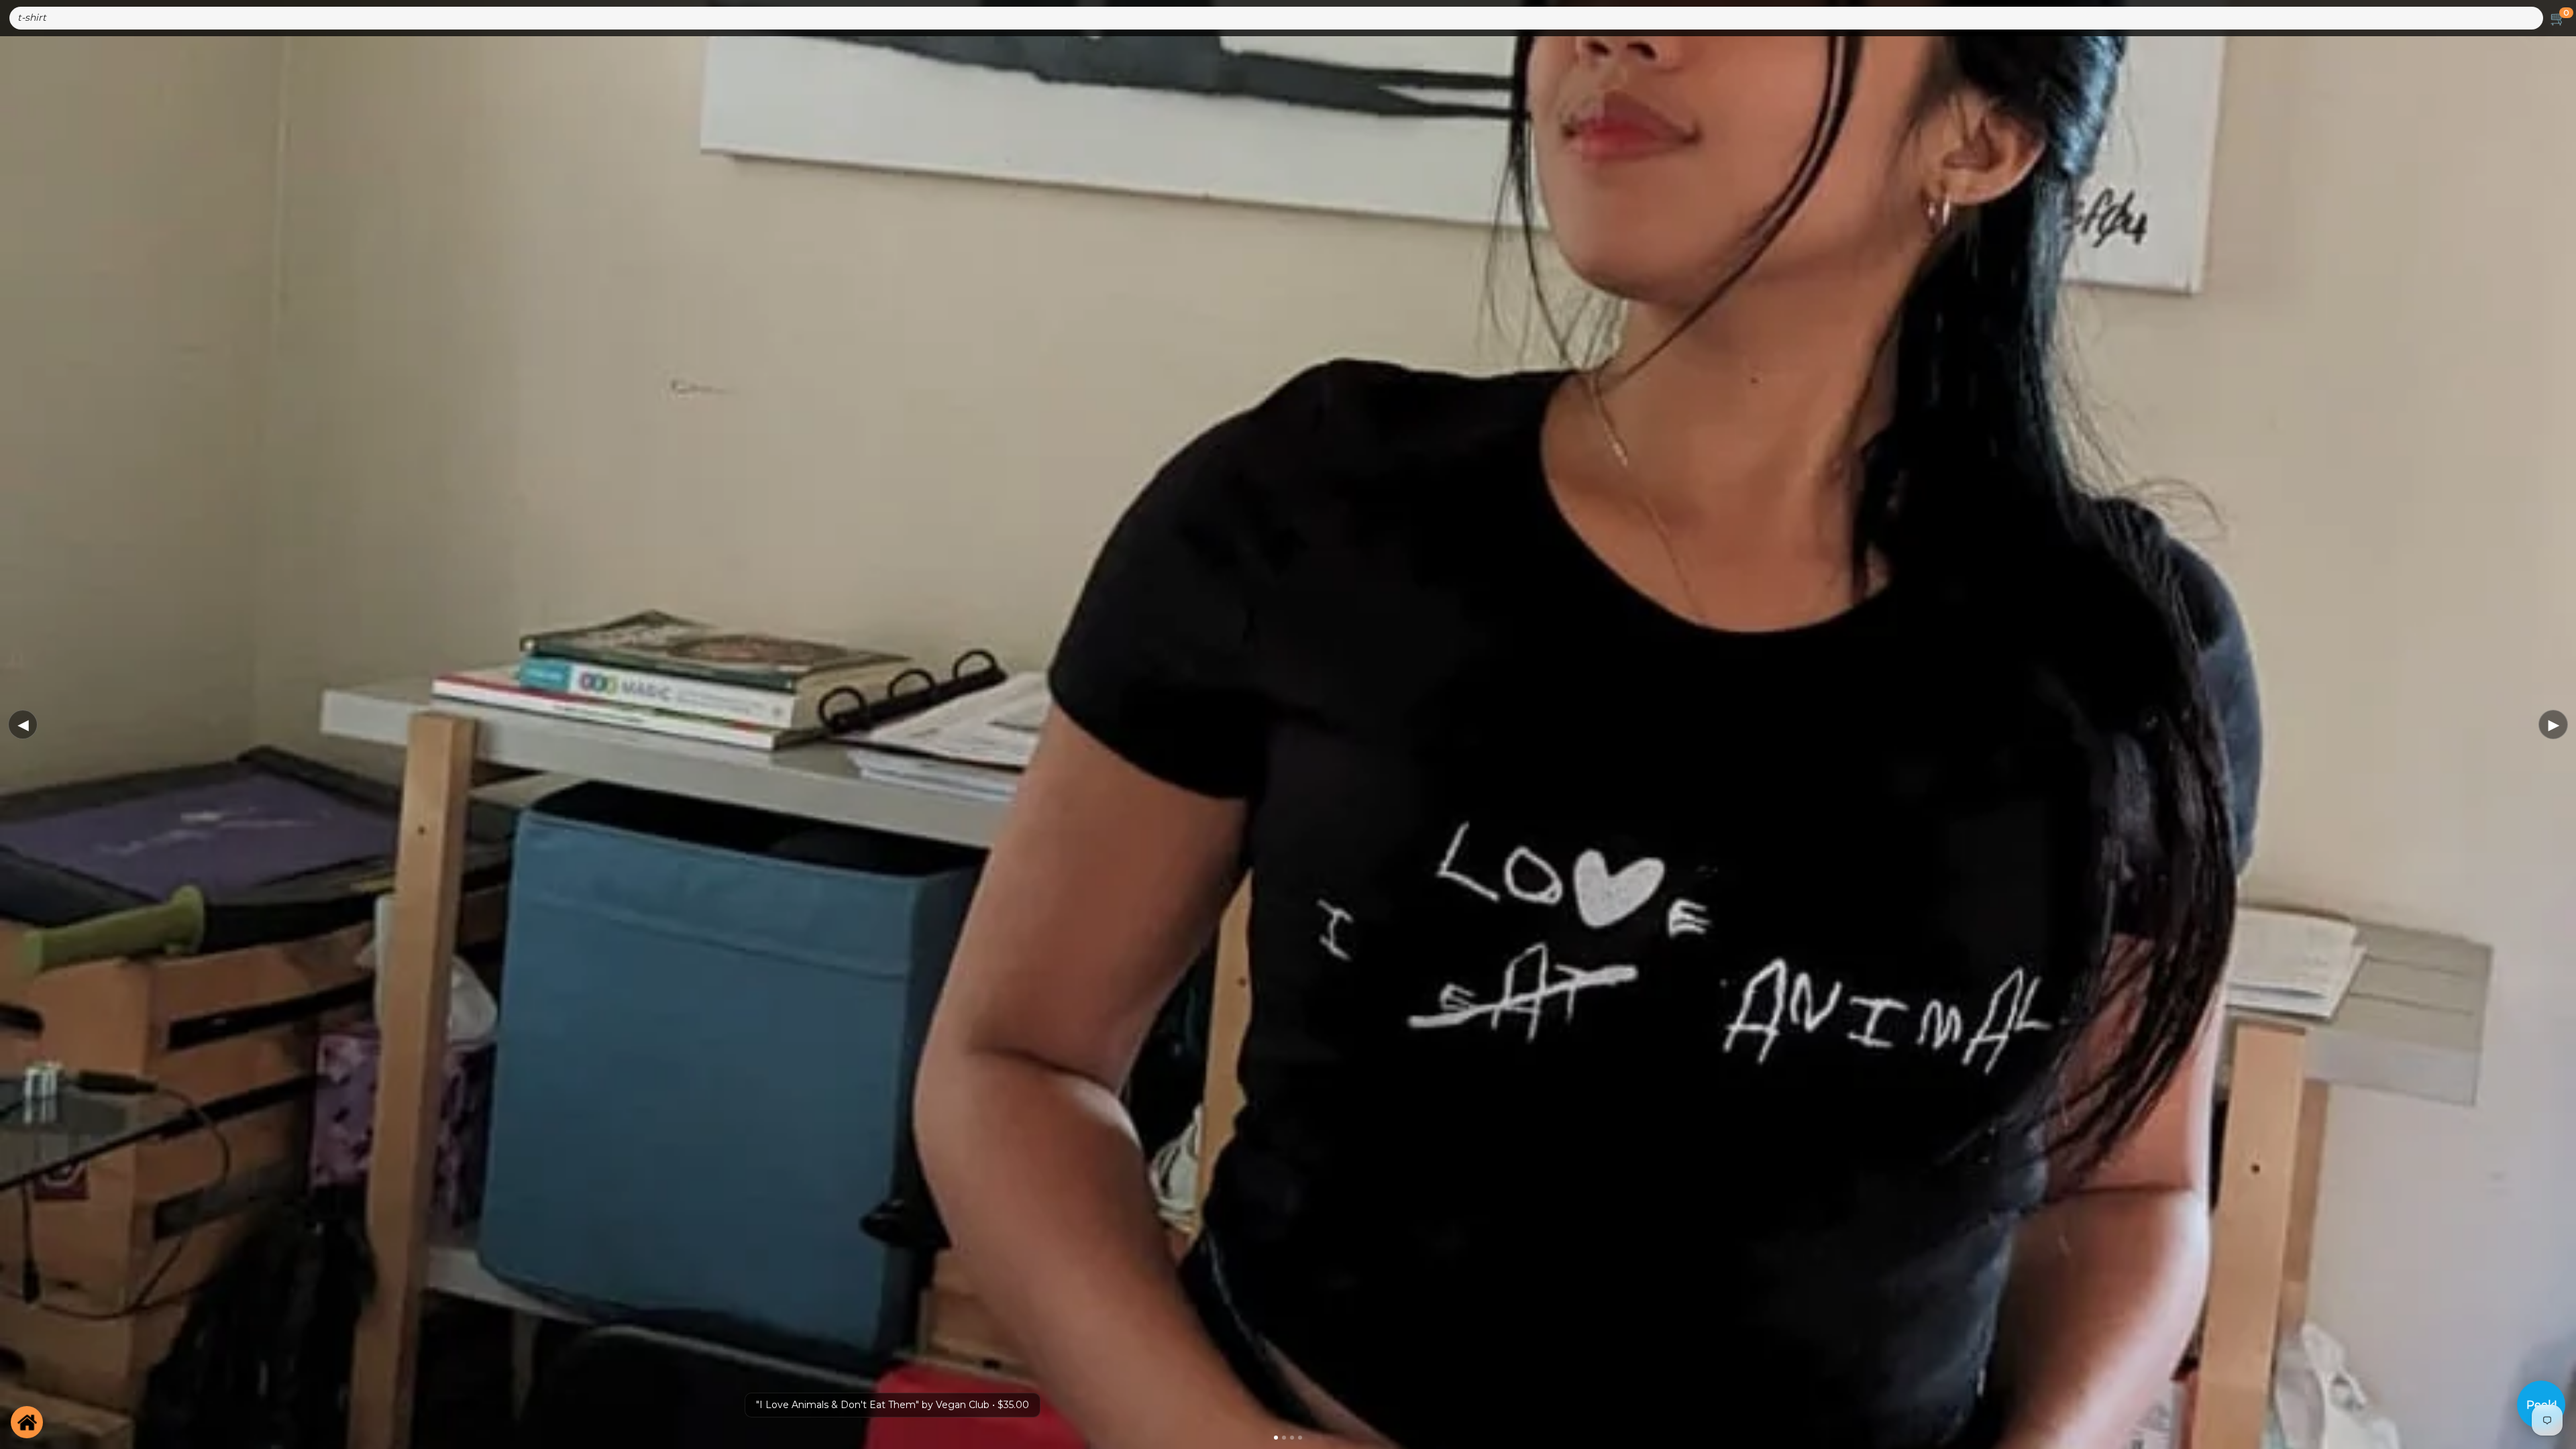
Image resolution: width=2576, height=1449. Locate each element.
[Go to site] (27, 1422)
